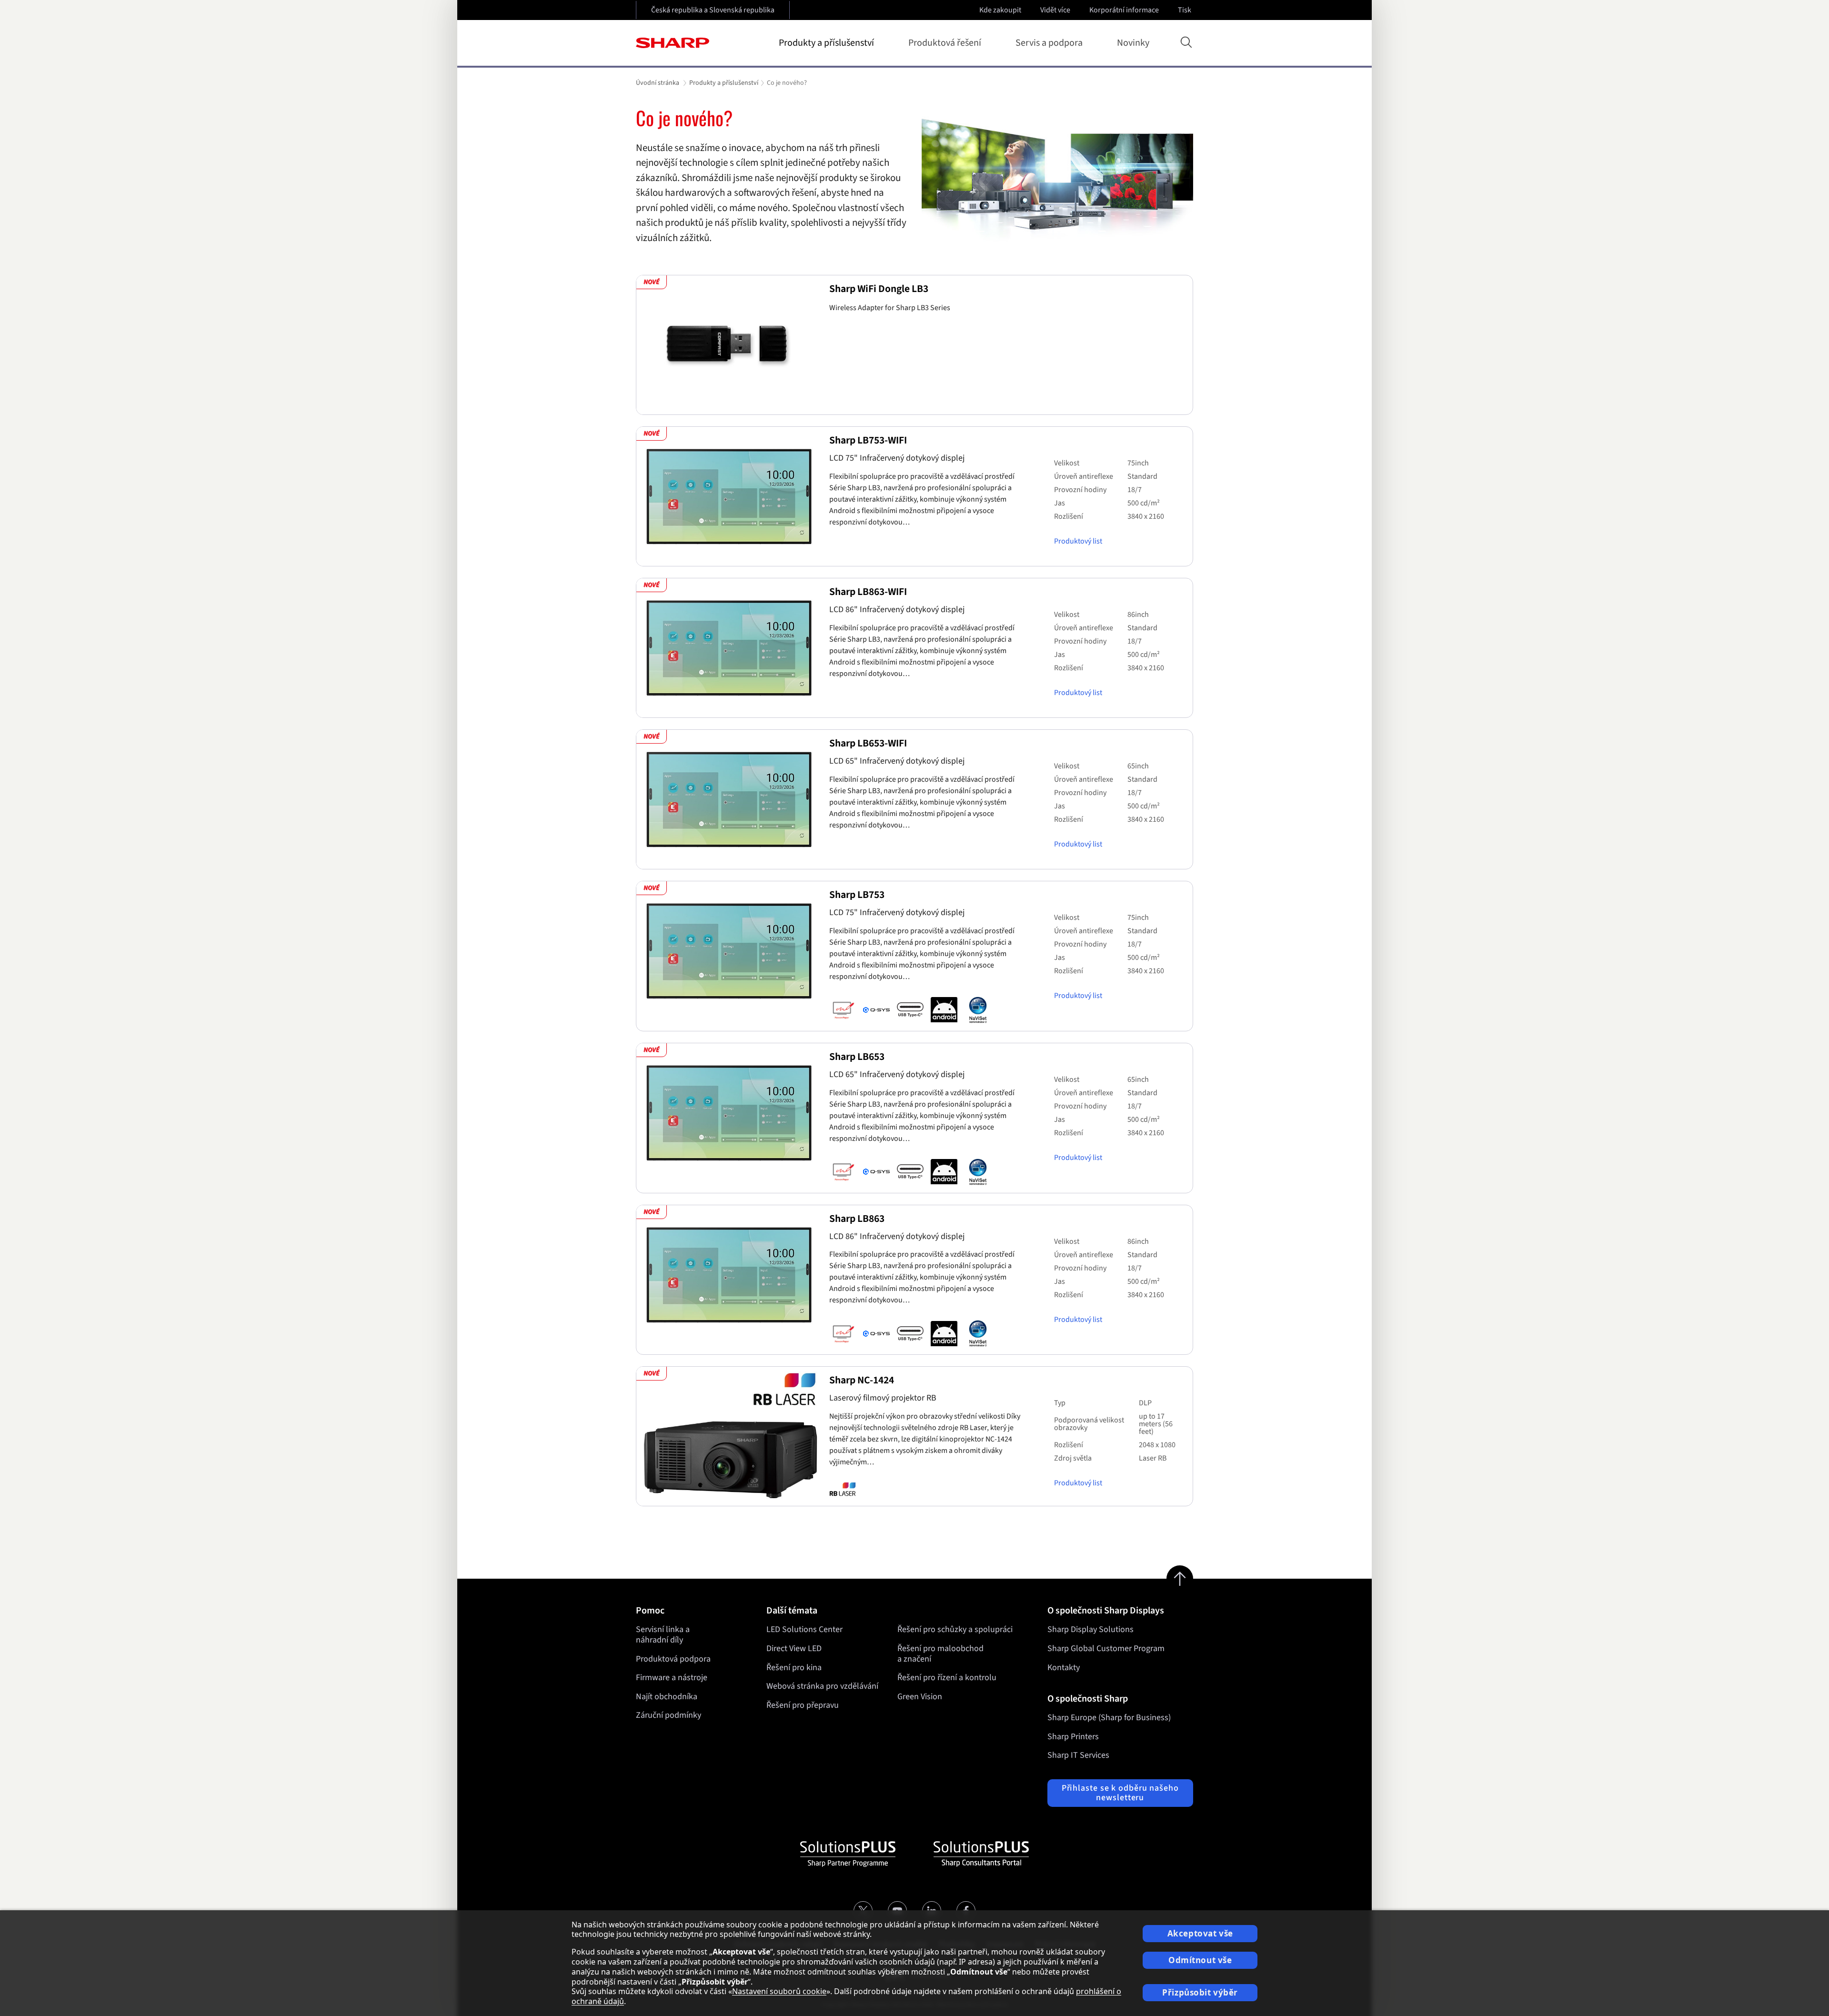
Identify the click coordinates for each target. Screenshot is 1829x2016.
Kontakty (1064, 1668)
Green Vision (920, 1697)
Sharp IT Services (1078, 1755)
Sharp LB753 (857, 895)
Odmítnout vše (1200, 1960)
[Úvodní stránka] (673, 43)
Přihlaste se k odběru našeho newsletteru (1120, 1793)
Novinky (1133, 43)
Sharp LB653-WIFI (868, 743)
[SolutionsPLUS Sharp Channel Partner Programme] (848, 1854)
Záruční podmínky (668, 1715)
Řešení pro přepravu (803, 1705)
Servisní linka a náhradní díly (663, 1635)
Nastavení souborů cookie (779, 1991)
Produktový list (1078, 541)
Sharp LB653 (857, 1057)
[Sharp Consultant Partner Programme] (981, 1854)
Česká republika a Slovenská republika (713, 10)
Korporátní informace (1124, 10)
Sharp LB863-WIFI (868, 592)
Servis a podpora (1049, 43)
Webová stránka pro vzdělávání (822, 1686)
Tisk (1185, 10)
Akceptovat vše (1200, 1933)
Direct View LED (794, 1648)
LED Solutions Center (804, 1629)
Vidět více (1055, 10)
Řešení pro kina (794, 1668)
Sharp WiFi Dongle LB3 (879, 289)
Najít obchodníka (667, 1697)
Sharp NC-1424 (862, 1380)
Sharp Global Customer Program (1106, 1648)
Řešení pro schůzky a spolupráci (955, 1629)
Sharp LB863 (857, 1219)
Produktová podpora (673, 1659)
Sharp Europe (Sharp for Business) (1109, 1718)
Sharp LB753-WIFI (868, 440)
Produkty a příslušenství (826, 43)
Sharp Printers (1073, 1737)
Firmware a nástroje (672, 1678)
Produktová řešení (945, 43)
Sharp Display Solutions (1090, 1629)
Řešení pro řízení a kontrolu (947, 1678)
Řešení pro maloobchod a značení (940, 1654)
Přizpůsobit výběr (1200, 1992)
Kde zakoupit (1000, 10)
